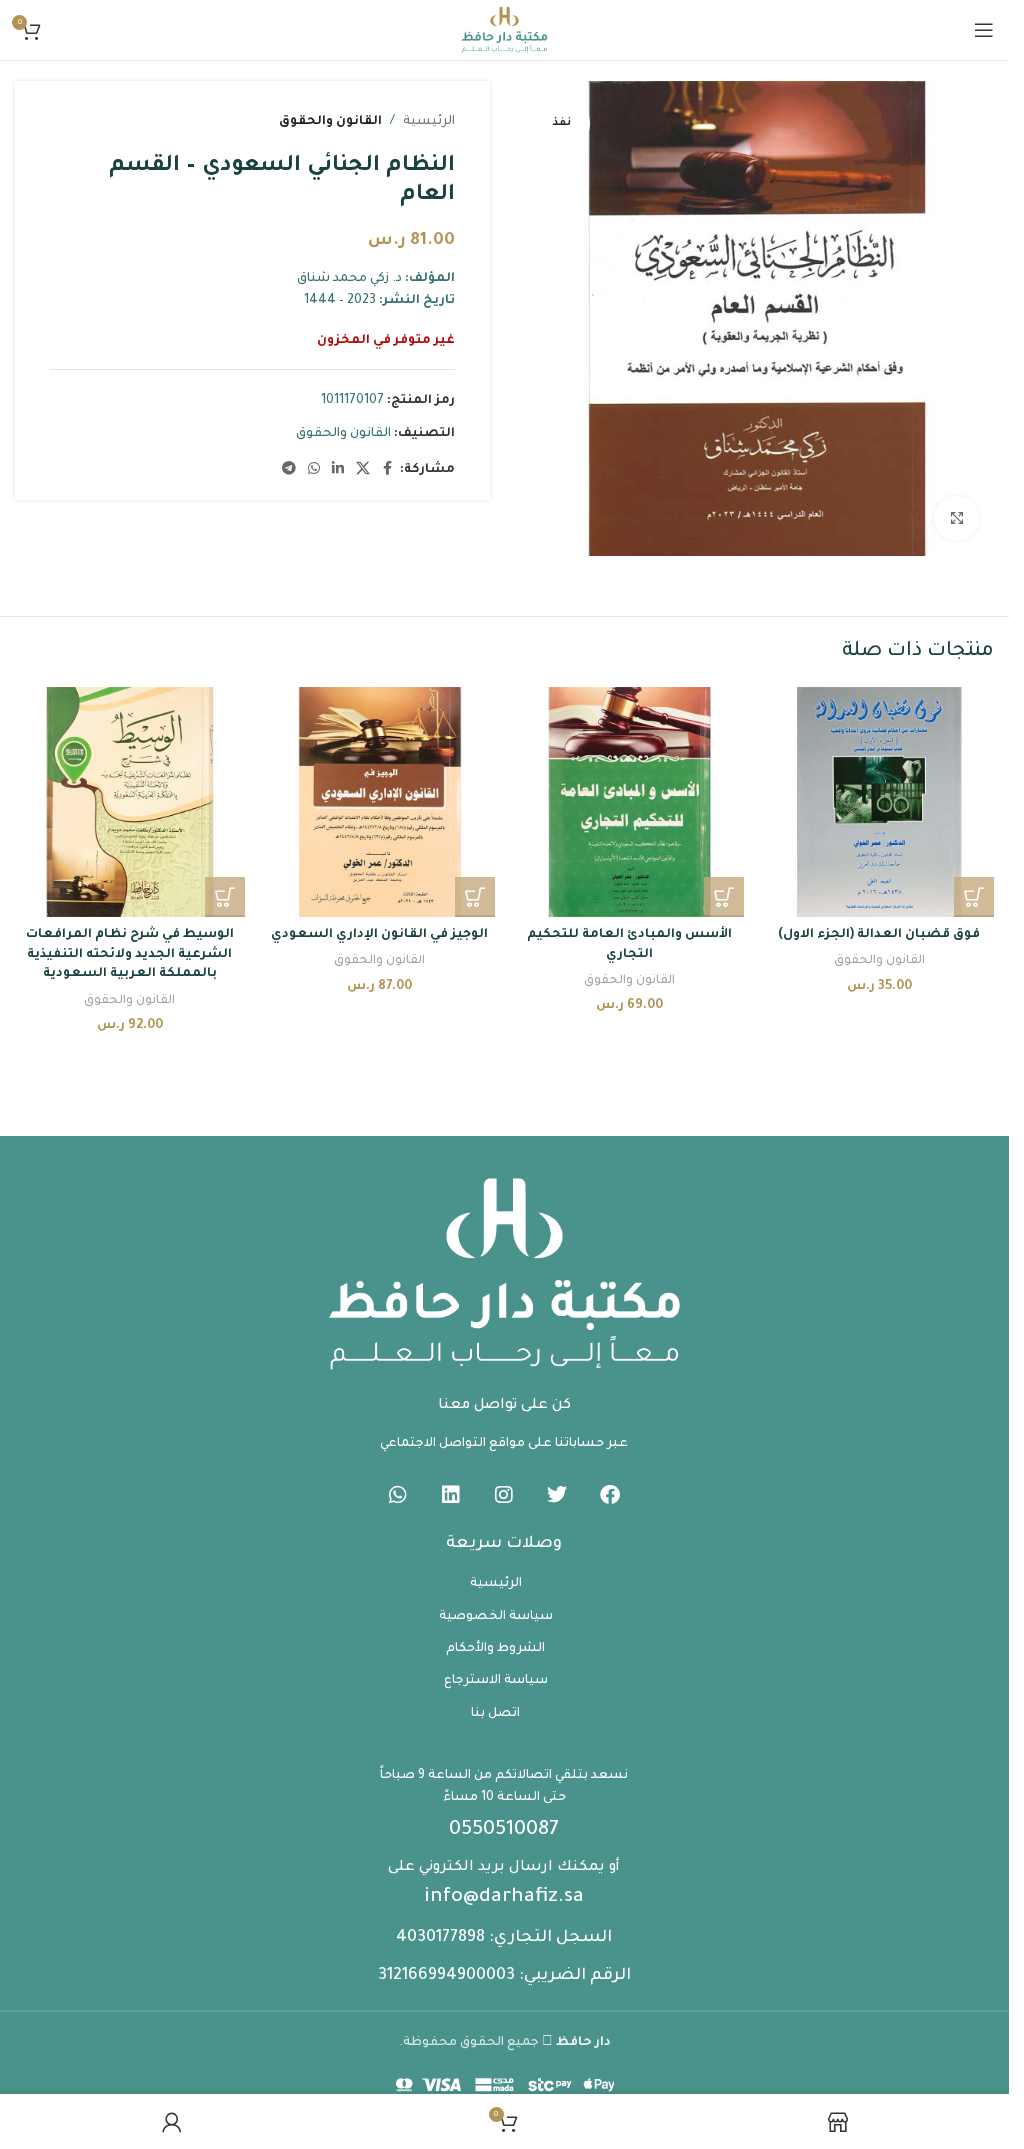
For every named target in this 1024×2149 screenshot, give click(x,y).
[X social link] (363, 470)
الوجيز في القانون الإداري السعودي (379, 935)
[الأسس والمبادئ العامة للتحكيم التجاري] (630, 802)
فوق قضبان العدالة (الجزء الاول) (879, 935)
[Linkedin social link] (338, 470)
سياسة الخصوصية (496, 1617)
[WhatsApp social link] (314, 470)
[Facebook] (610, 1495)
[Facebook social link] (388, 470)
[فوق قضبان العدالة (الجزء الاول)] (879, 802)
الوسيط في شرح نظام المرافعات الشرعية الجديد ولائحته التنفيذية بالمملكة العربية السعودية (130, 954)
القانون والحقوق (330, 122)
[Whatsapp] (398, 1495)
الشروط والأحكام (495, 1649)
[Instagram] (504, 1495)
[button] (974, 897)
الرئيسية (429, 122)
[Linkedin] (451, 1495)
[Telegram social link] (289, 470)
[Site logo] (504, 31)
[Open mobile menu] (984, 30)
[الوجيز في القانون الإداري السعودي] (380, 802)
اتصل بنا (495, 1714)
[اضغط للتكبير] (956, 518)
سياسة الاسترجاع (496, 1681)
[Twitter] (557, 1495)
